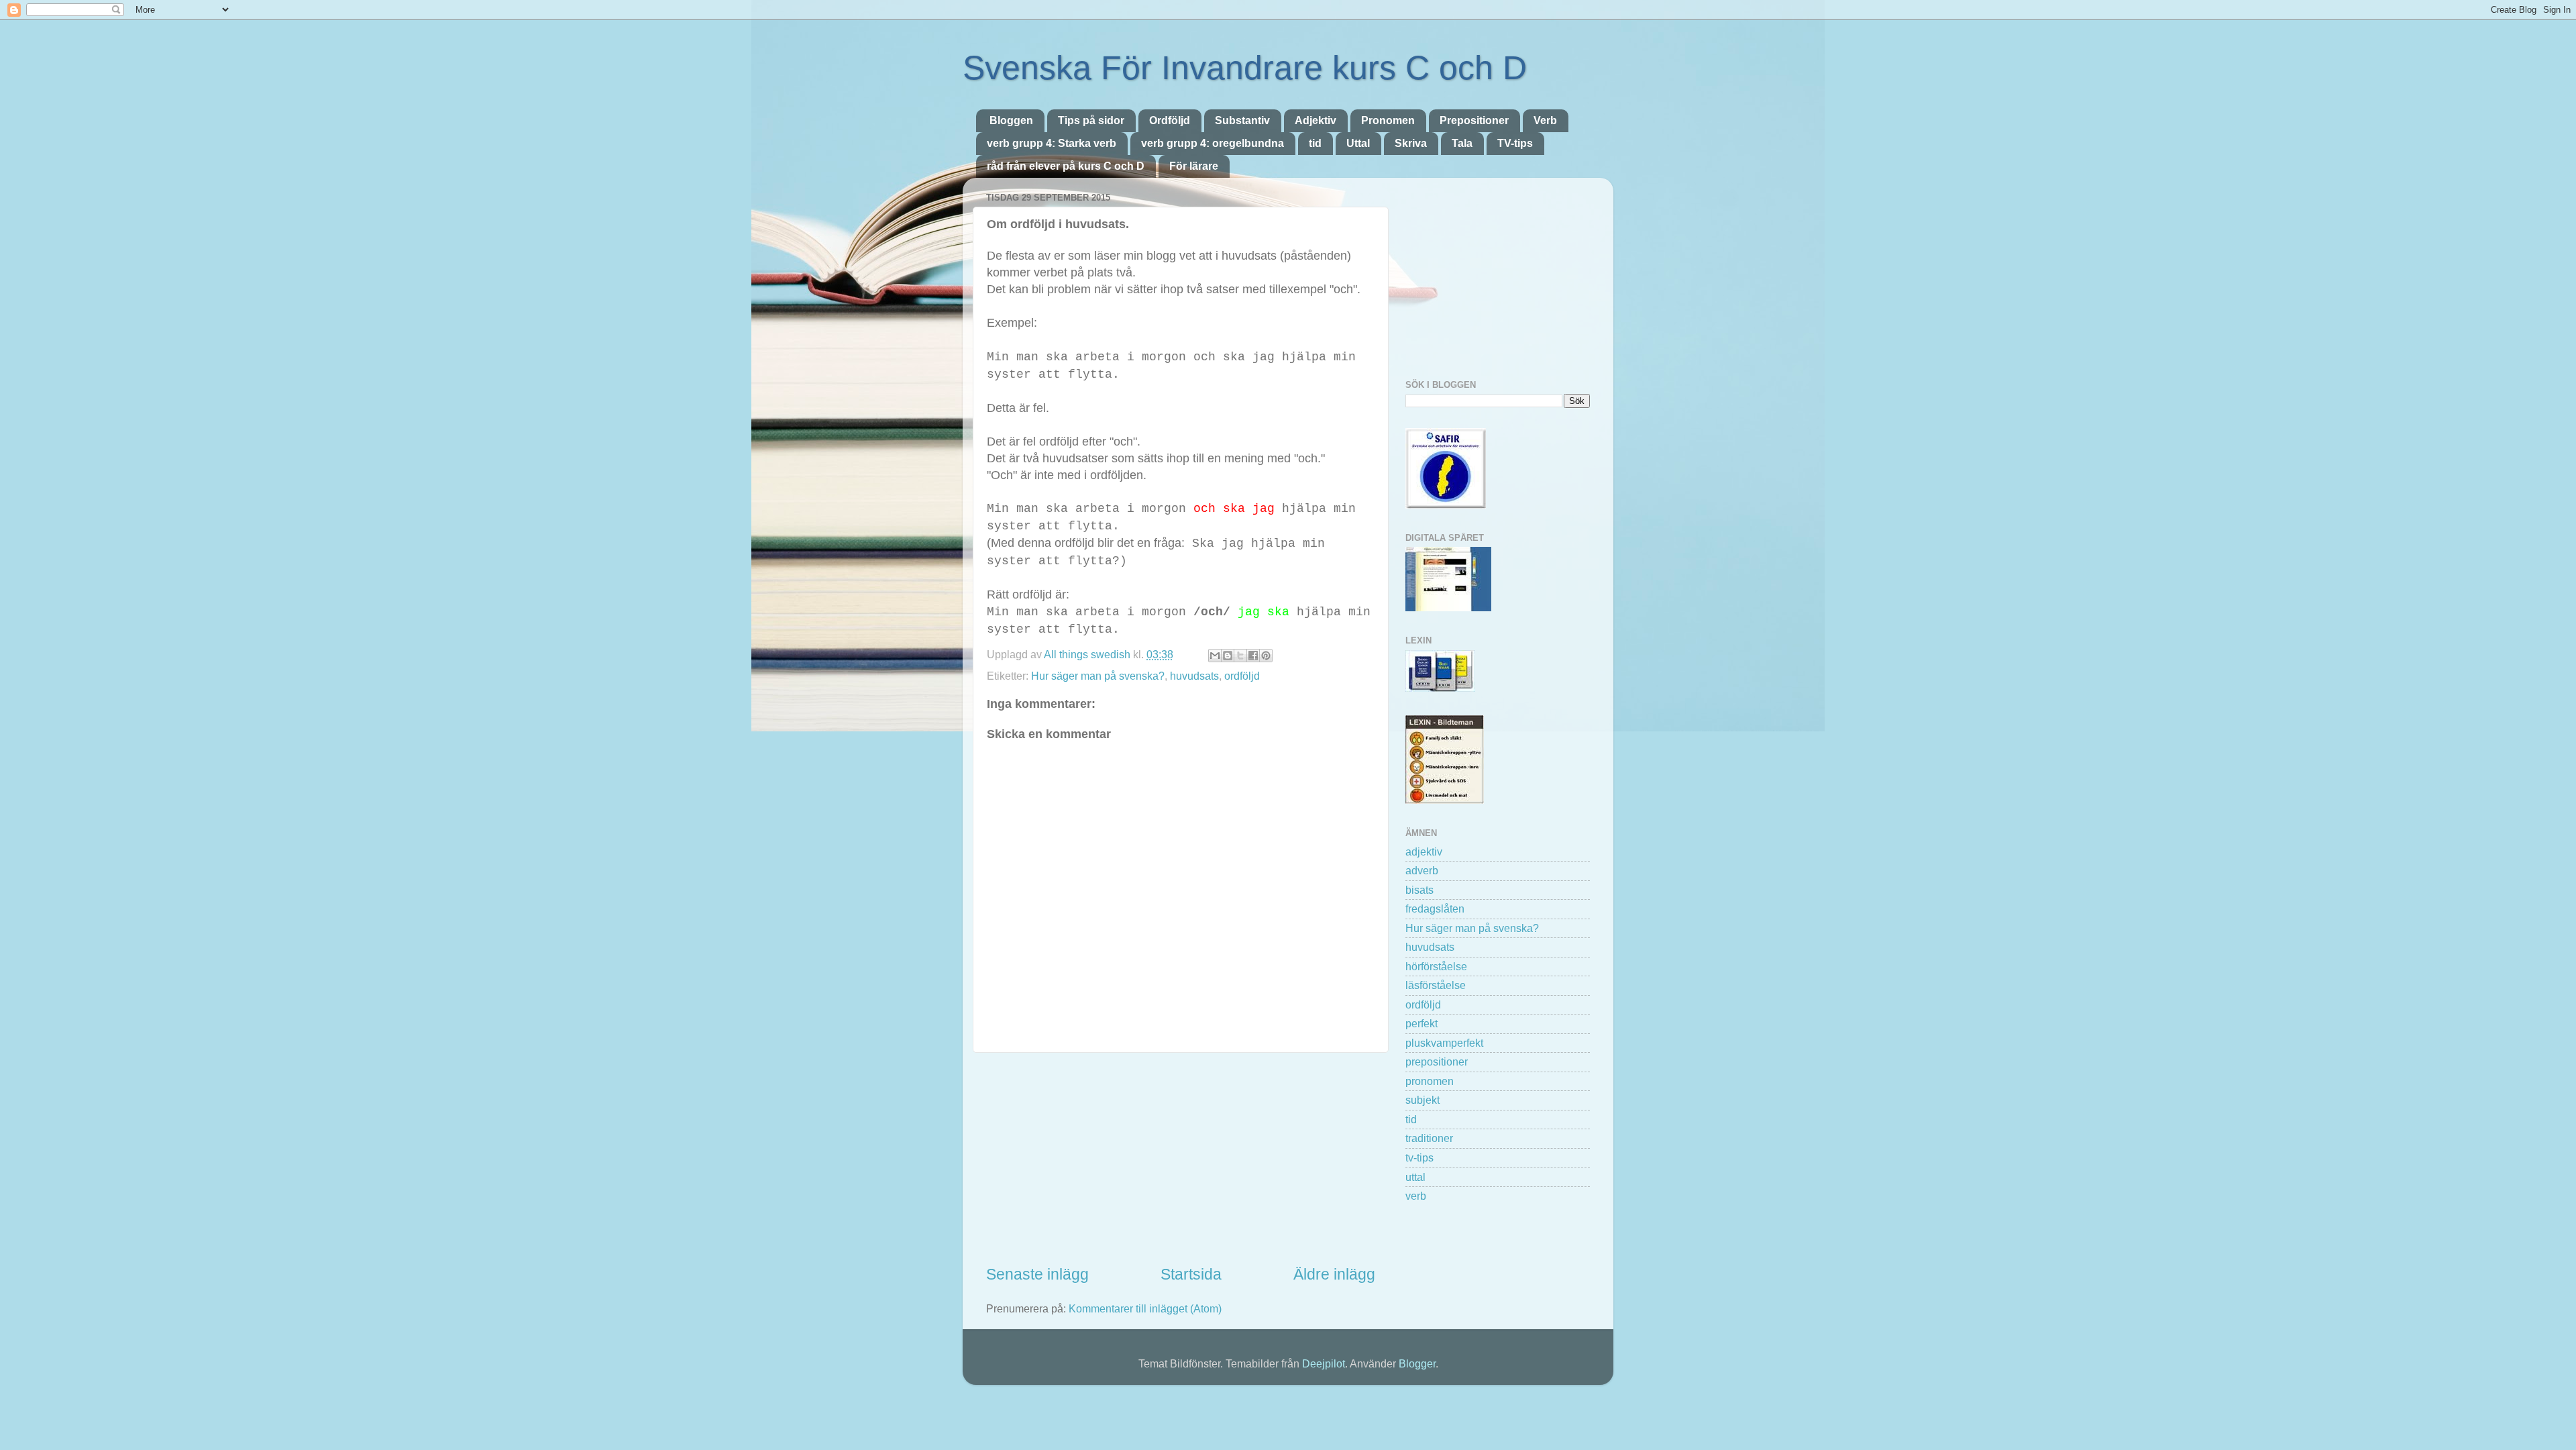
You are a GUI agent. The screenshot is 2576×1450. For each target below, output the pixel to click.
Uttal (1358, 143)
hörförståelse (1436, 966)
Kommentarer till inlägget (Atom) (1145, 1308)
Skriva (1411, 143)
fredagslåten (1435, 909)
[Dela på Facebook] (1253, 656)
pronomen (1430, 1081)
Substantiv (1242, 120)
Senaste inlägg (1037, 1274)
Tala (1462, 143)
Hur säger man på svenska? (1098, 676)
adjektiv (1424, 851)
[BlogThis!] (1228, 656)
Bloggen (1011, 120)
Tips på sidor (1091, 120)
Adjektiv (1316, 120)
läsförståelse (1436, 985)
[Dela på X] (1240, 656)
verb (1416, 1196)
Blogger (1417, 1363)
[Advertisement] (1181, 1159)
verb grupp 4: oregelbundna (1213, 143)
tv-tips (1419, 1157)
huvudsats (1194, 676)
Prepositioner (1474, 120)
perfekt (1421, 1023)
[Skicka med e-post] (1215, 656)
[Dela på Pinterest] (1266, 656)
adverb (1422, 870)
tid (1315, 143)
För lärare (1194, 166)
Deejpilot (1324, 1363)
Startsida (1191, 1274)
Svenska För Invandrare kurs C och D (1245, 68)
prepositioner (1437, 1061)
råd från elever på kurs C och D (1066, 166)
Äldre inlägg (1334, 1274)
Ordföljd (1170, 120)
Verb (1545, 120)
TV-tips (1515, 143)
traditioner (1429, 1138)
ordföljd (1242, 676)
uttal (1415, 1177)
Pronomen (1388, 120)
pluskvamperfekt (1444, 1043)
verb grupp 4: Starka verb (1052, 143)
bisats (1419, 890)
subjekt (1423, 1100)
